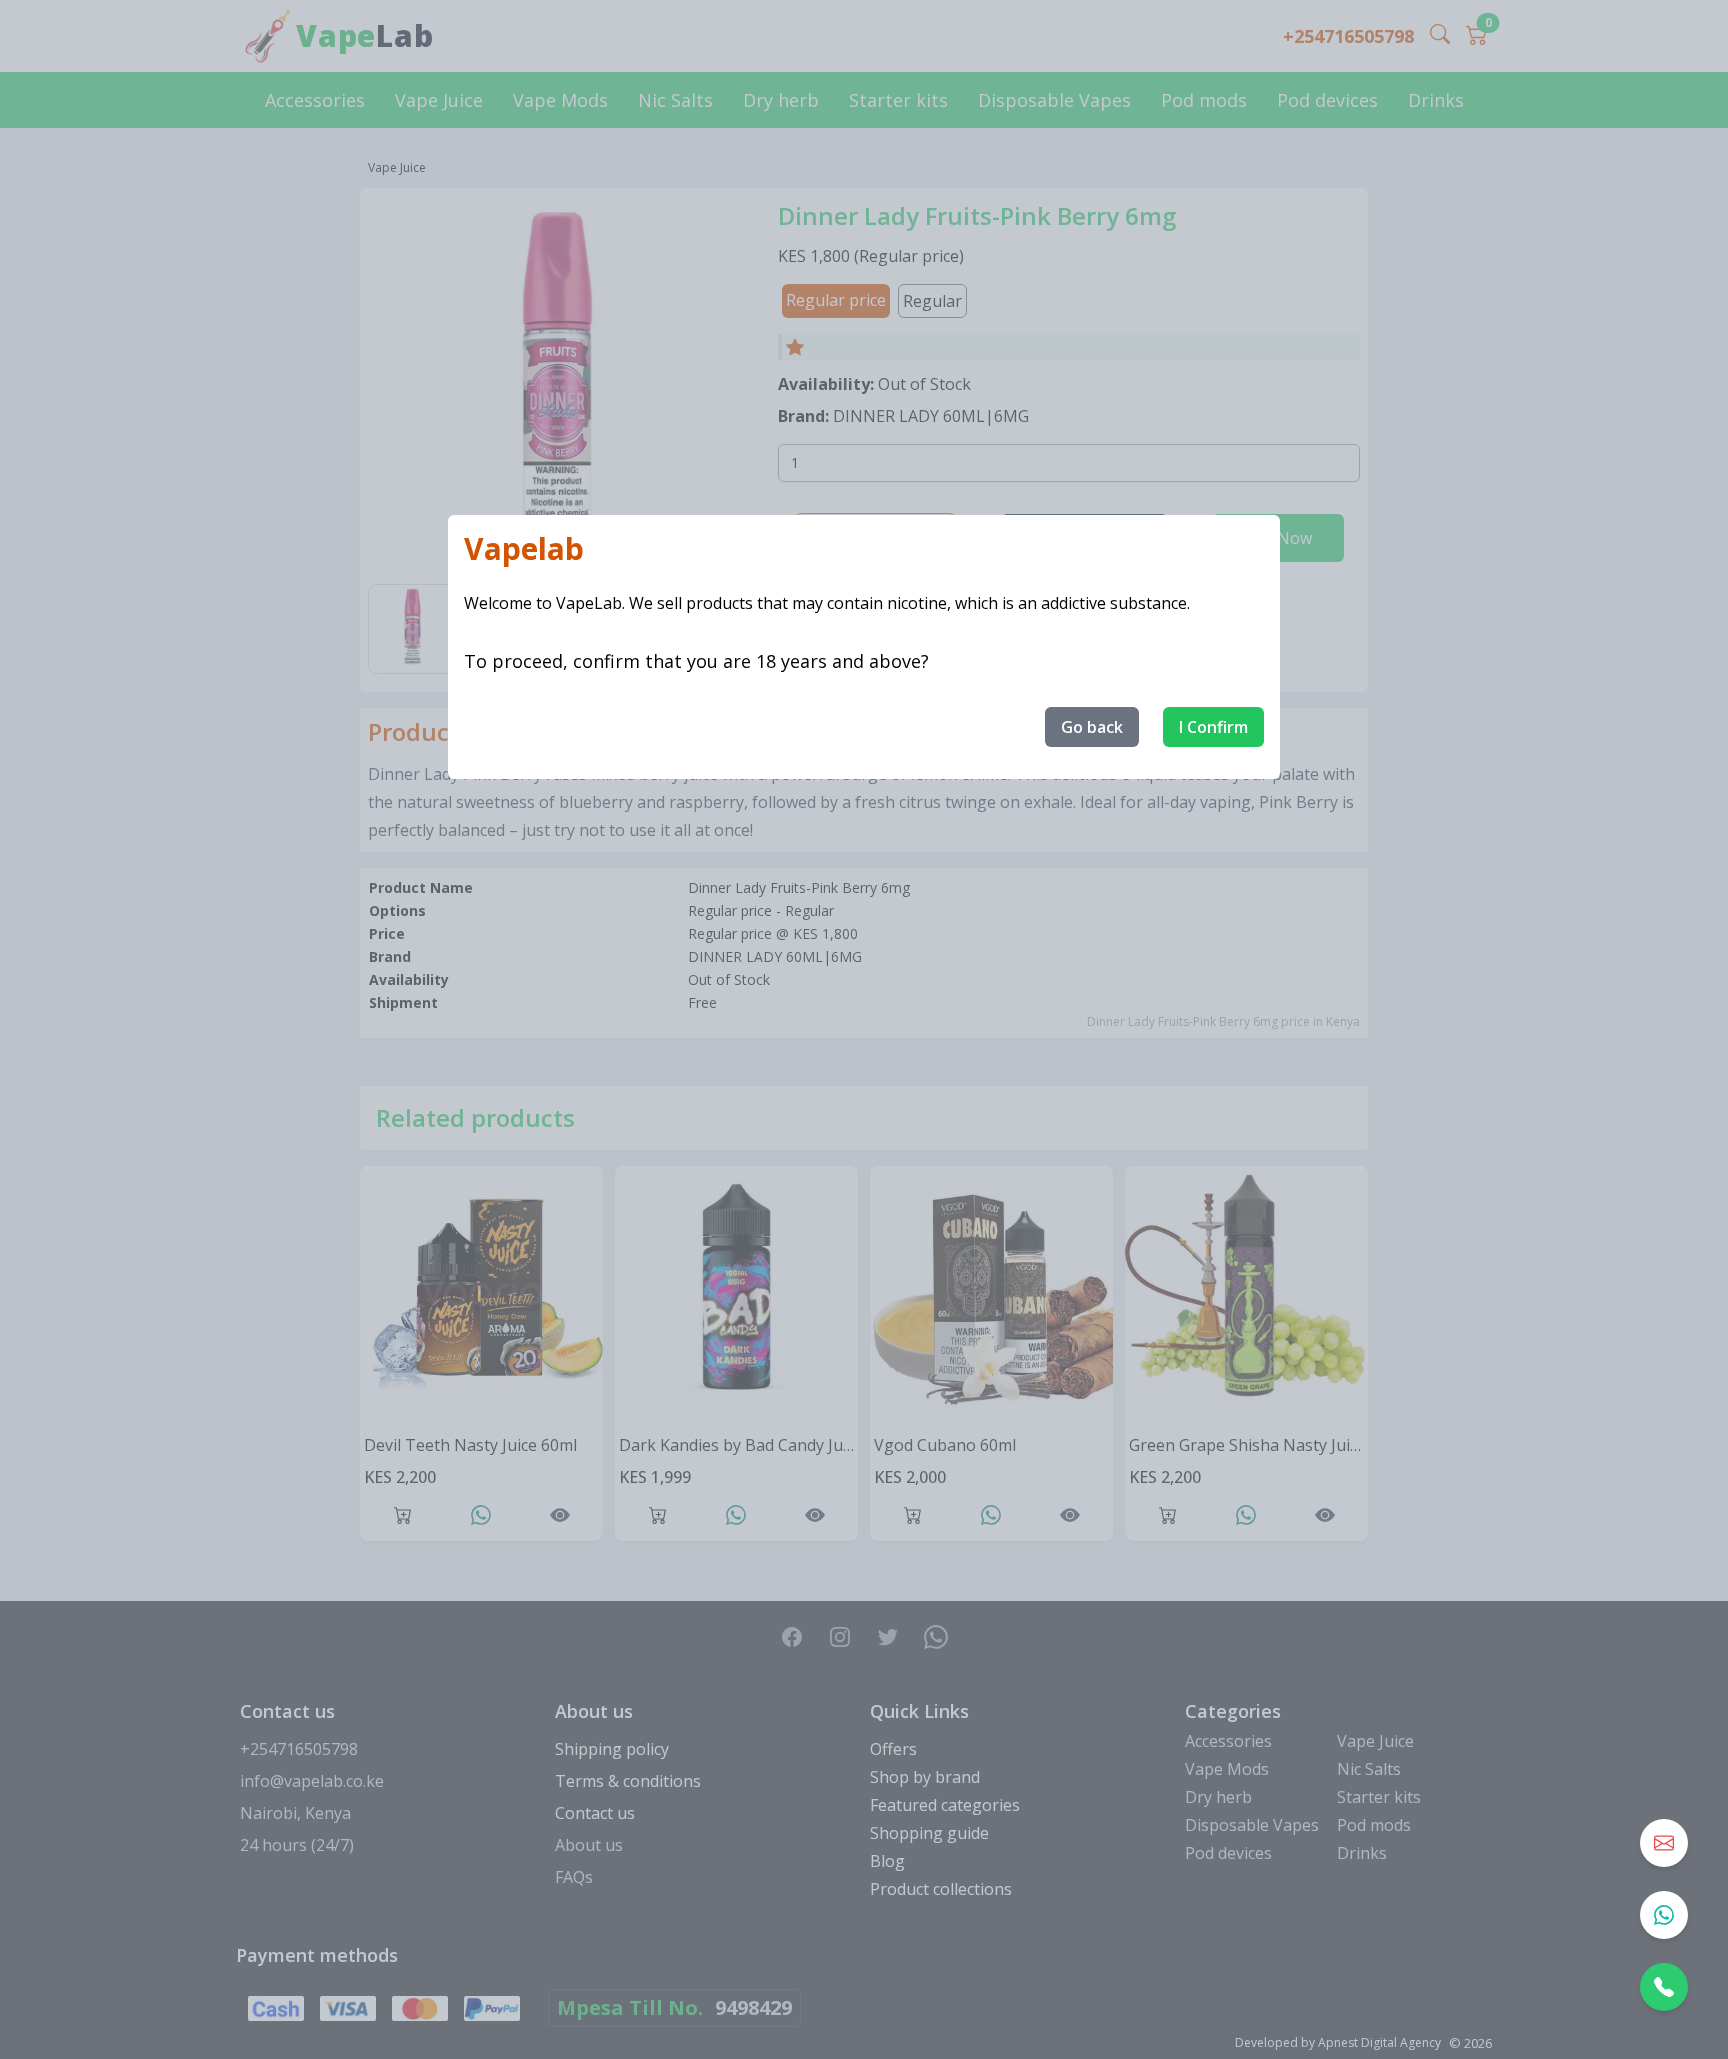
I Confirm (1213, 727)
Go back (1092, 727)
